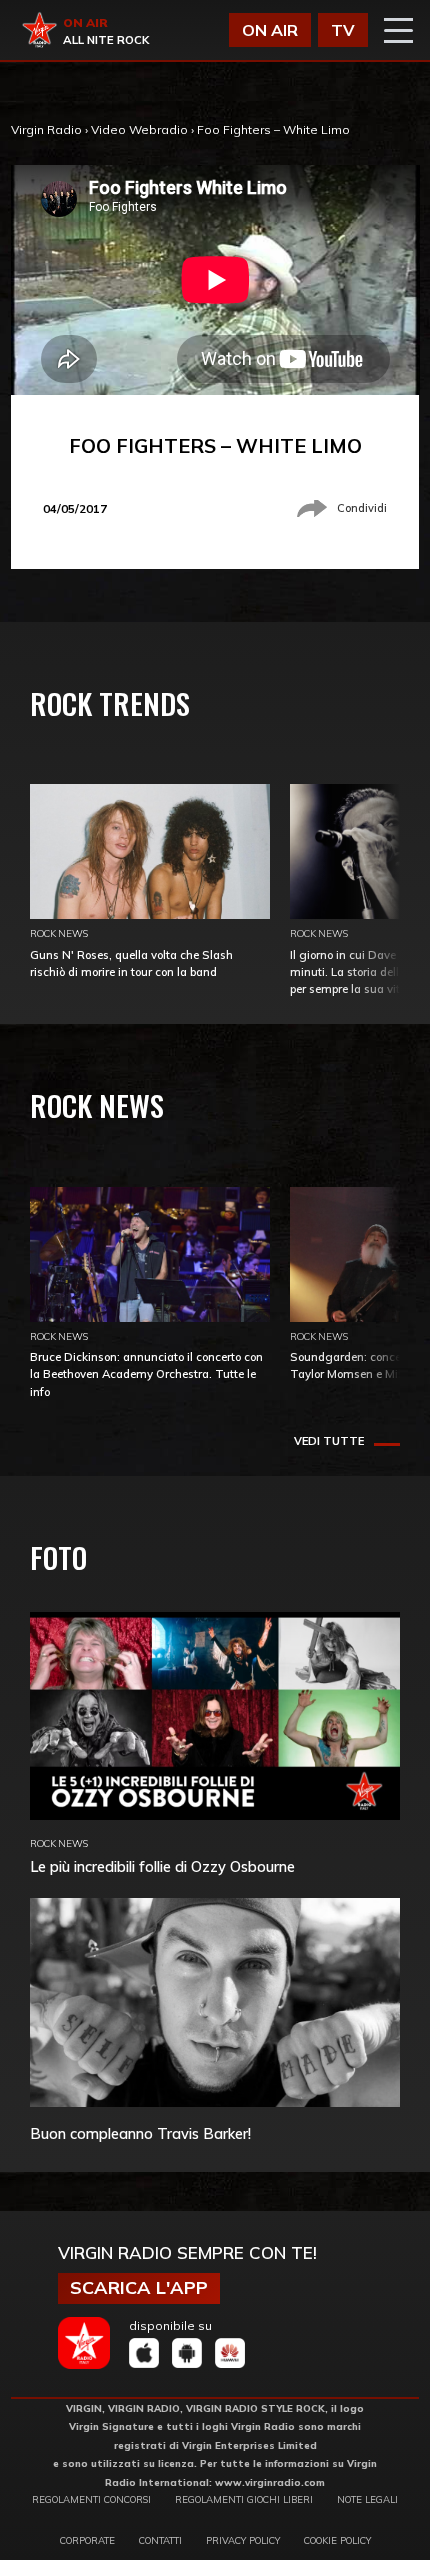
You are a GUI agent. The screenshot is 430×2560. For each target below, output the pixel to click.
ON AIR (270, 30)
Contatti (160, 2540)
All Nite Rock (106, 40)
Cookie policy (337, 2540)
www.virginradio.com (270, 2482)
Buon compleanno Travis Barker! (140, 2133)
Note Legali (367, 2499)
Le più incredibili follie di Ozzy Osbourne (162, 1866)
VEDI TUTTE (329, 1441)
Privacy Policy (243, 2540)
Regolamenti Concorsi (91, 2499)
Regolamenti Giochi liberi (244, 2499)
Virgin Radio (46, 129)
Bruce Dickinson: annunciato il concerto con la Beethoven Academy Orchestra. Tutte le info (146, 1374)
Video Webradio (139, 129)
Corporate (87, 2540)
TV (343, 30)
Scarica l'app (139, 2287)
